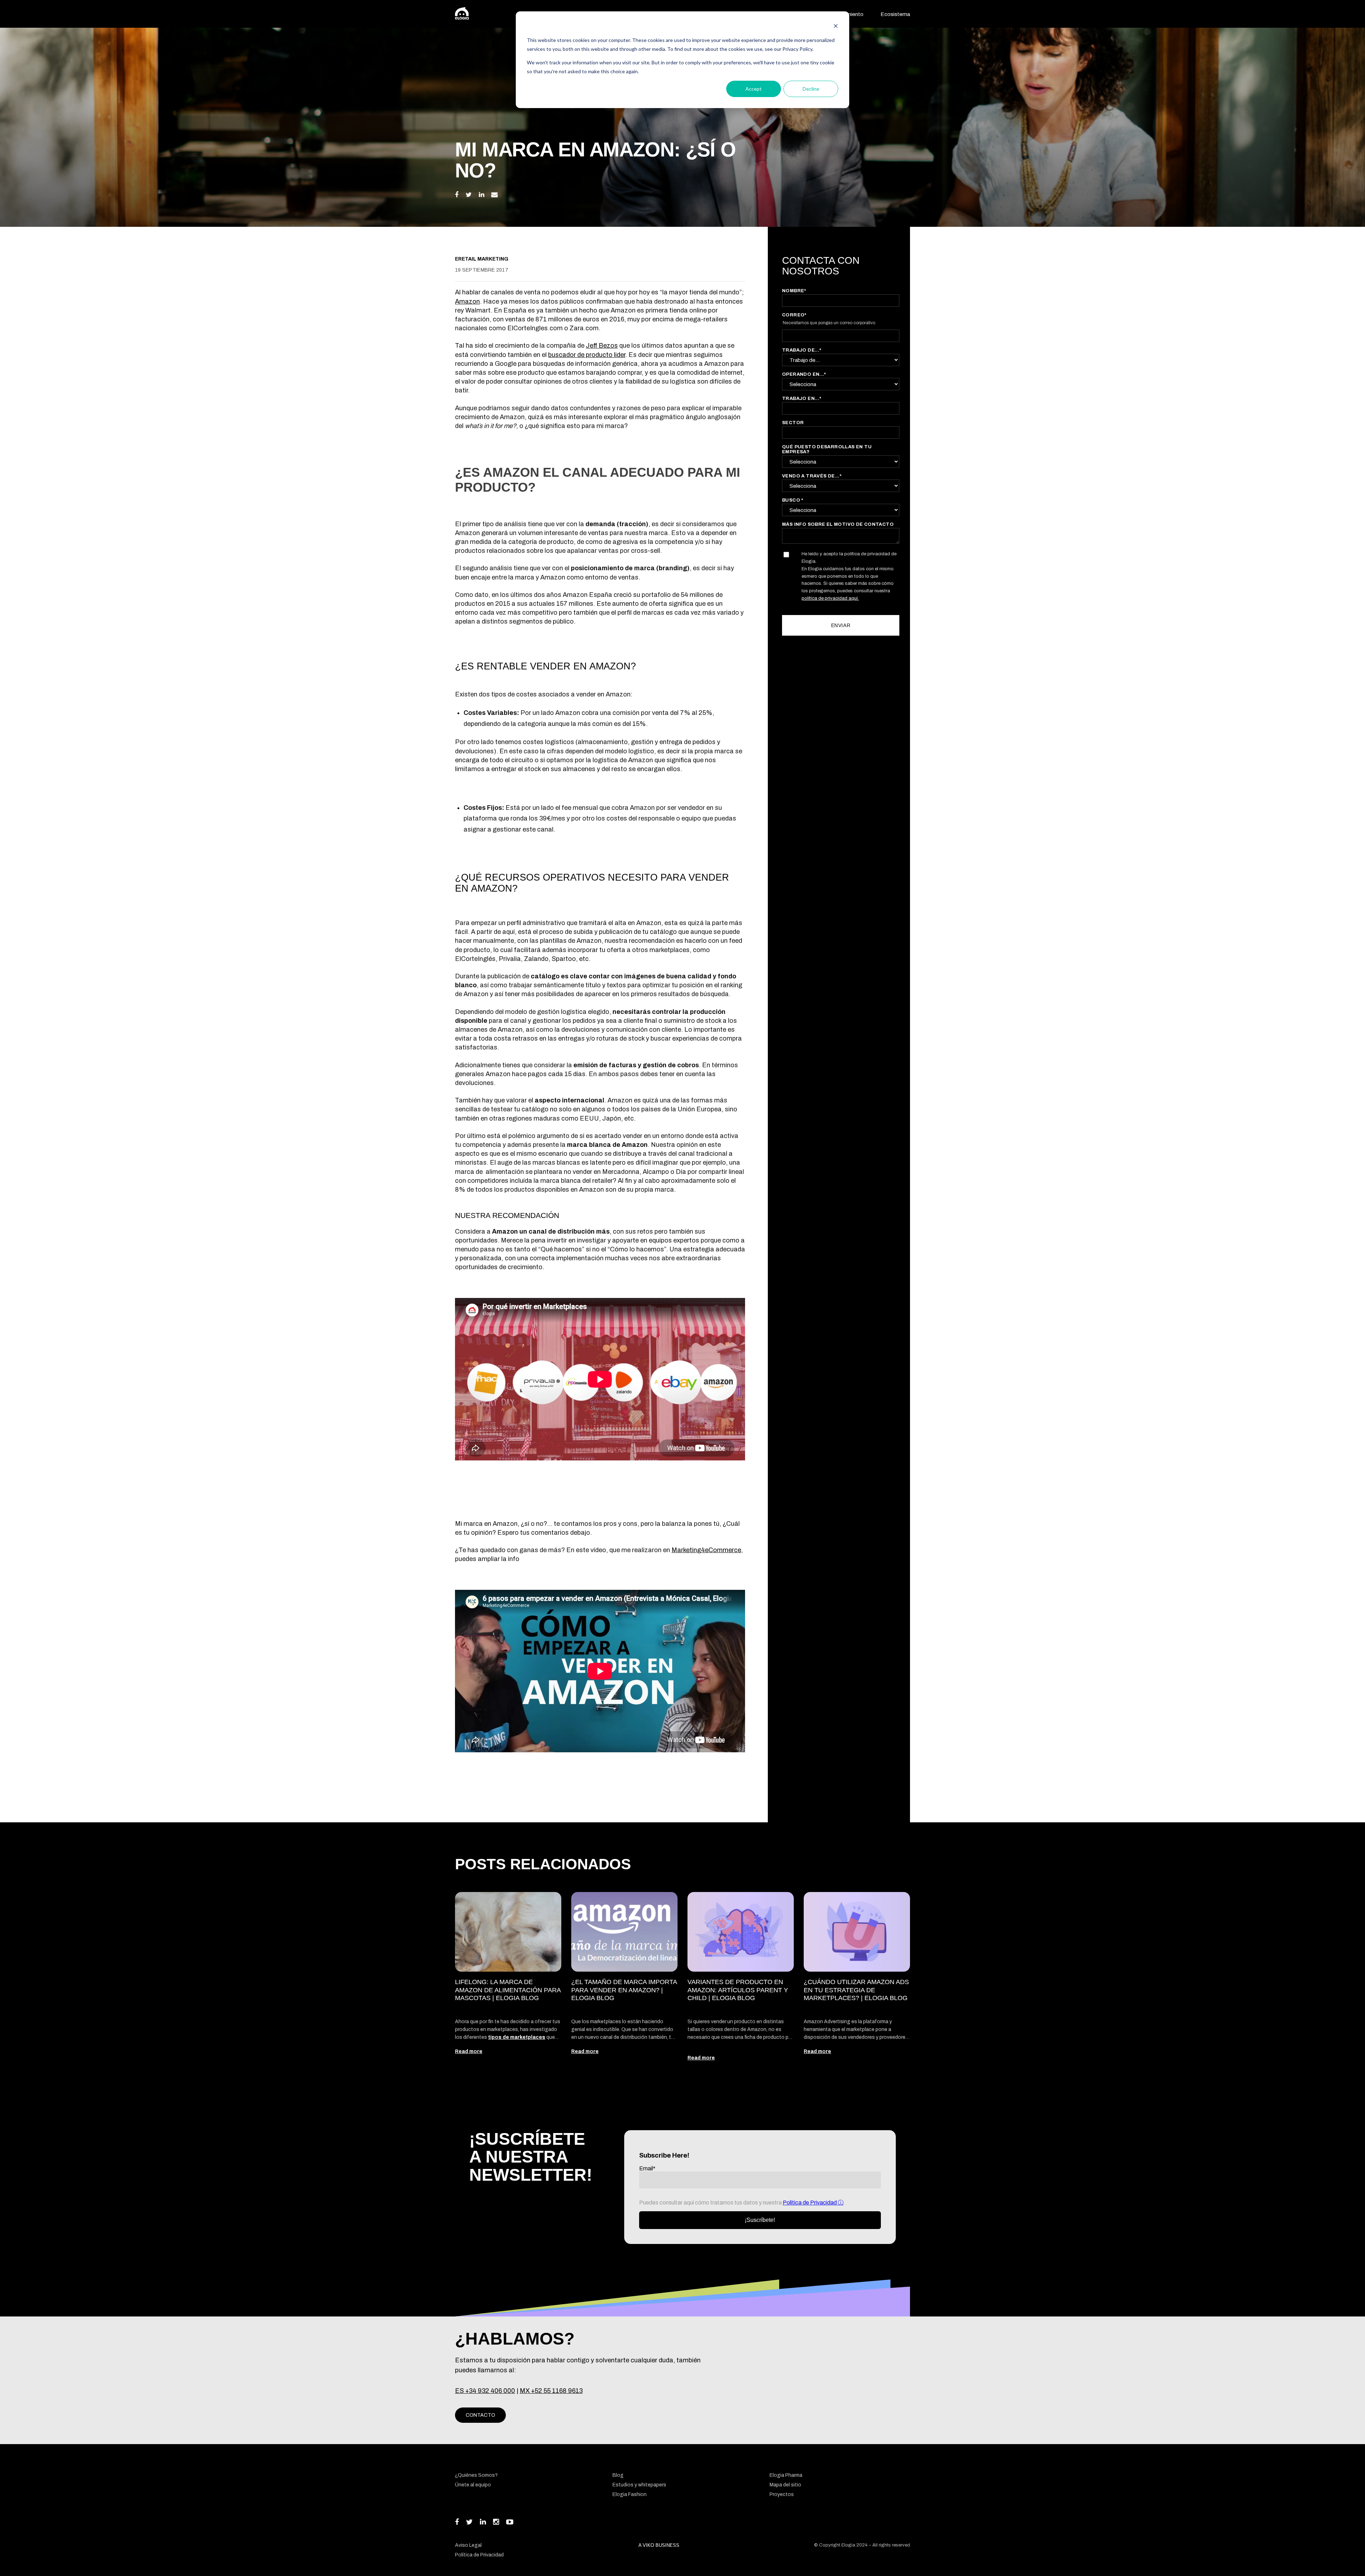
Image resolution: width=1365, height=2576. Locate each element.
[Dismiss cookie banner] (836, 27)
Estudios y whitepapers (639, 2485)
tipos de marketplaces (517, 2037)
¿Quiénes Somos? (476, 2475)
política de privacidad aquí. (830, 598)
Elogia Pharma (786, 2475)
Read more (469, 2051)
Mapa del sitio (785, 2485)
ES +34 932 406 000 (485, 2391)
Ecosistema (895, 14)
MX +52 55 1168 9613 (551, 2391)
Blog (618, 2475)
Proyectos (782, 2494)
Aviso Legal (468, 2545)
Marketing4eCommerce (706, 1550)
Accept (754, 89)
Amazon (467, 301)
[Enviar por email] (494, 195)
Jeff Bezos (602, 346)
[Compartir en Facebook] (457, 195)
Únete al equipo (473, 2485)
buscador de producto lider (587, 355)
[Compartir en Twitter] (469, 195)
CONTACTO (480, 2415)
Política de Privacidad (810, 2203)
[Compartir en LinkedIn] (481, 195)
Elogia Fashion (630, 2494)
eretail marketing (482, 259)
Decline (811, 89)
